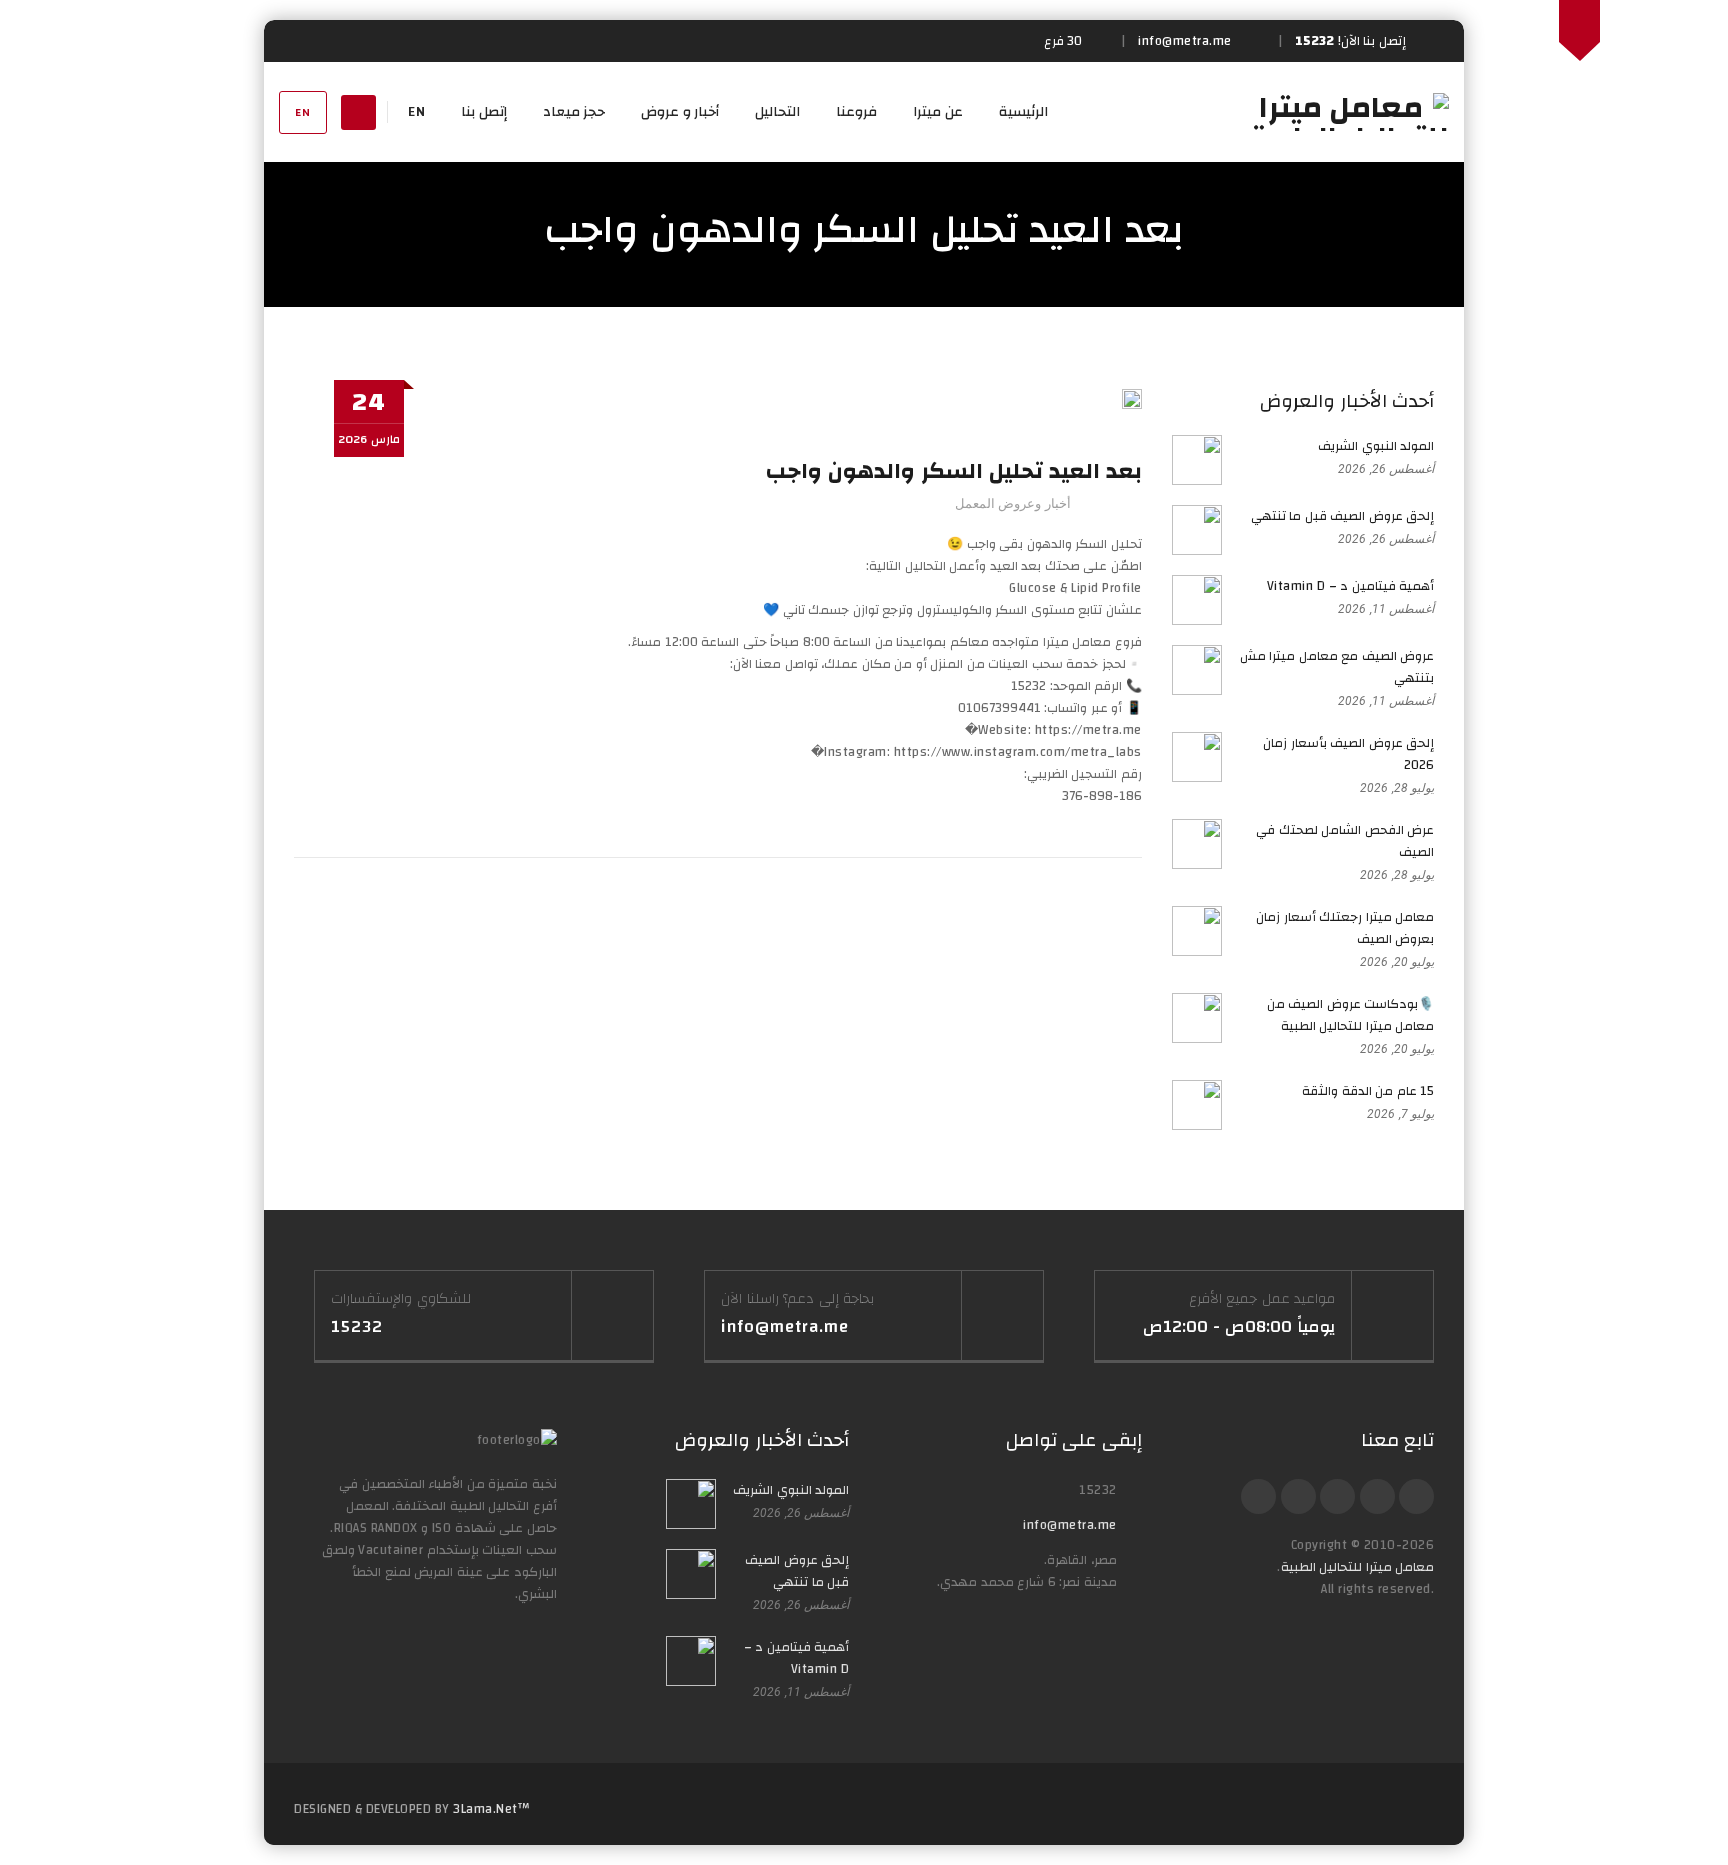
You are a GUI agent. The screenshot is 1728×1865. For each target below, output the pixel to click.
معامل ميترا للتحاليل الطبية (1358, 1567)
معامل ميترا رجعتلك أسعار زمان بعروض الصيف (1345, 928)
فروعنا (856, 112)
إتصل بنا (484, 112)
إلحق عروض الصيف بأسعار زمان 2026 (1348, 754)
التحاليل (777, 112)
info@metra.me (1070, 1525)
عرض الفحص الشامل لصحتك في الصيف (1345, 841)
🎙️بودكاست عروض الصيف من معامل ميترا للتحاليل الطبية (1351, 1015)
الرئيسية (1023, 112)
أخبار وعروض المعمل (1013, 503)
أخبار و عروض (680, 112)
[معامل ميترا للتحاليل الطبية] (1349, 112)
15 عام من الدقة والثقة (1368, 1091)
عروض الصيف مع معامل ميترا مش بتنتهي (1337, 667)
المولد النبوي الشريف (1376, 446)
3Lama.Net (485, 1809)
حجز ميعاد (574, 112)
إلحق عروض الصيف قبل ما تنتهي (1343, 516)
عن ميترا (938, 112)
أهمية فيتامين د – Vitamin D (1351, 586)
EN (303, 112)
